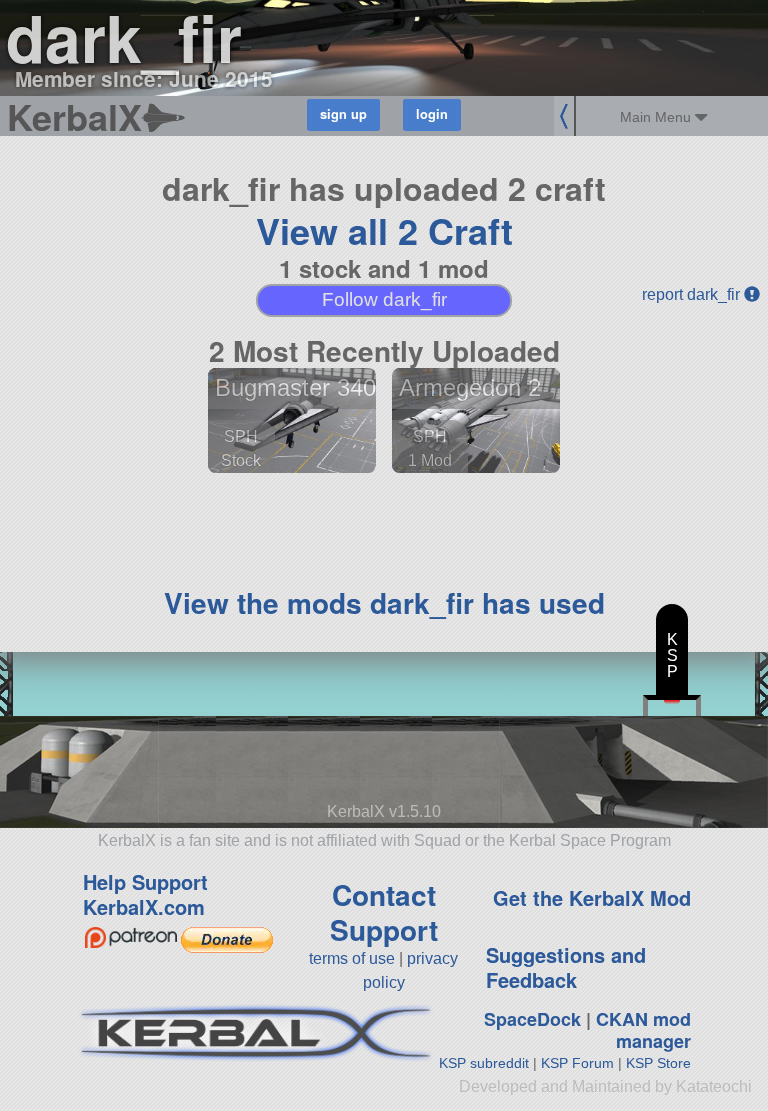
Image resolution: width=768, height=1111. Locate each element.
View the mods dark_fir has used (384, 602)
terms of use (352, 958)
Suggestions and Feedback (566, 967)
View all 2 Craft (384, 230)
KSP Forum (577, 1063)
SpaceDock (532, 1019)
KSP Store (658, 1063)
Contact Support (384, 912)
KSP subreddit (484, 1063)
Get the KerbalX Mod (592, 897)
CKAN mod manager (643, 1030)
